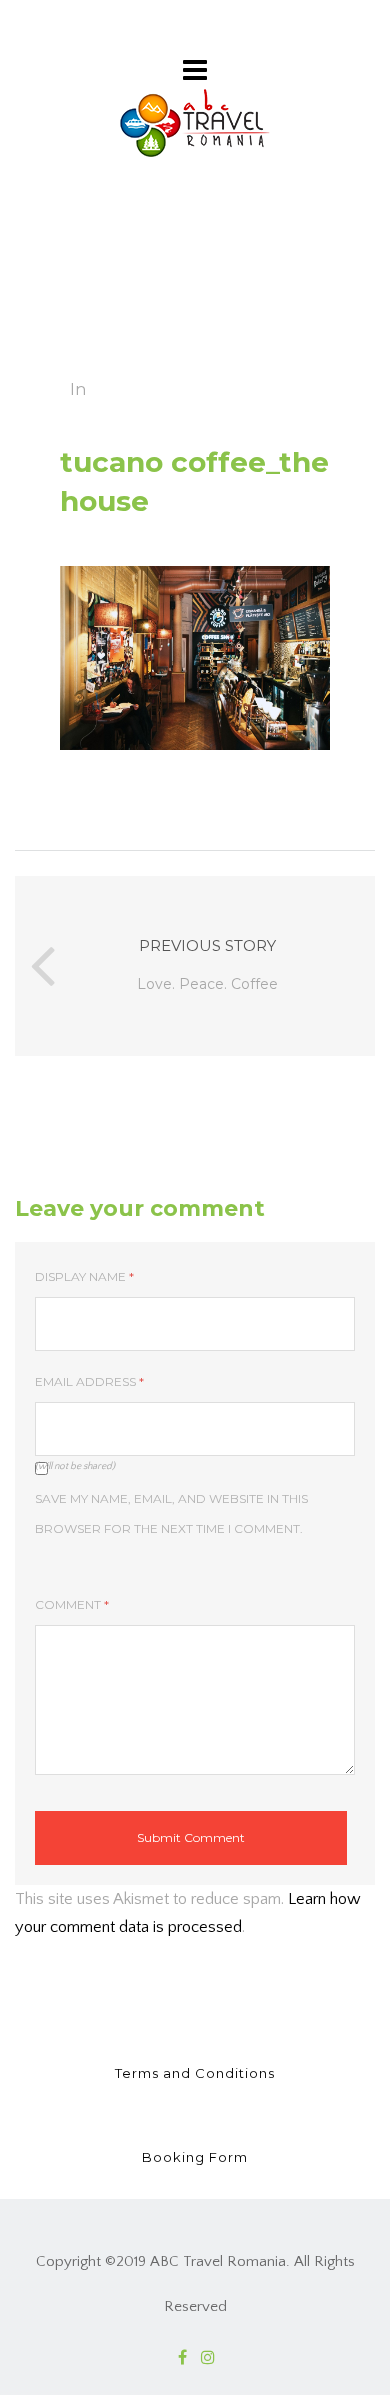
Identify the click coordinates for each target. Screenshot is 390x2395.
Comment (72, 1604)
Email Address (89, 1381)
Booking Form (195, 2157)
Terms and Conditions (195, 2073)
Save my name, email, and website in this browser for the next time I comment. (171, 1513)
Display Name (84, 1276)
